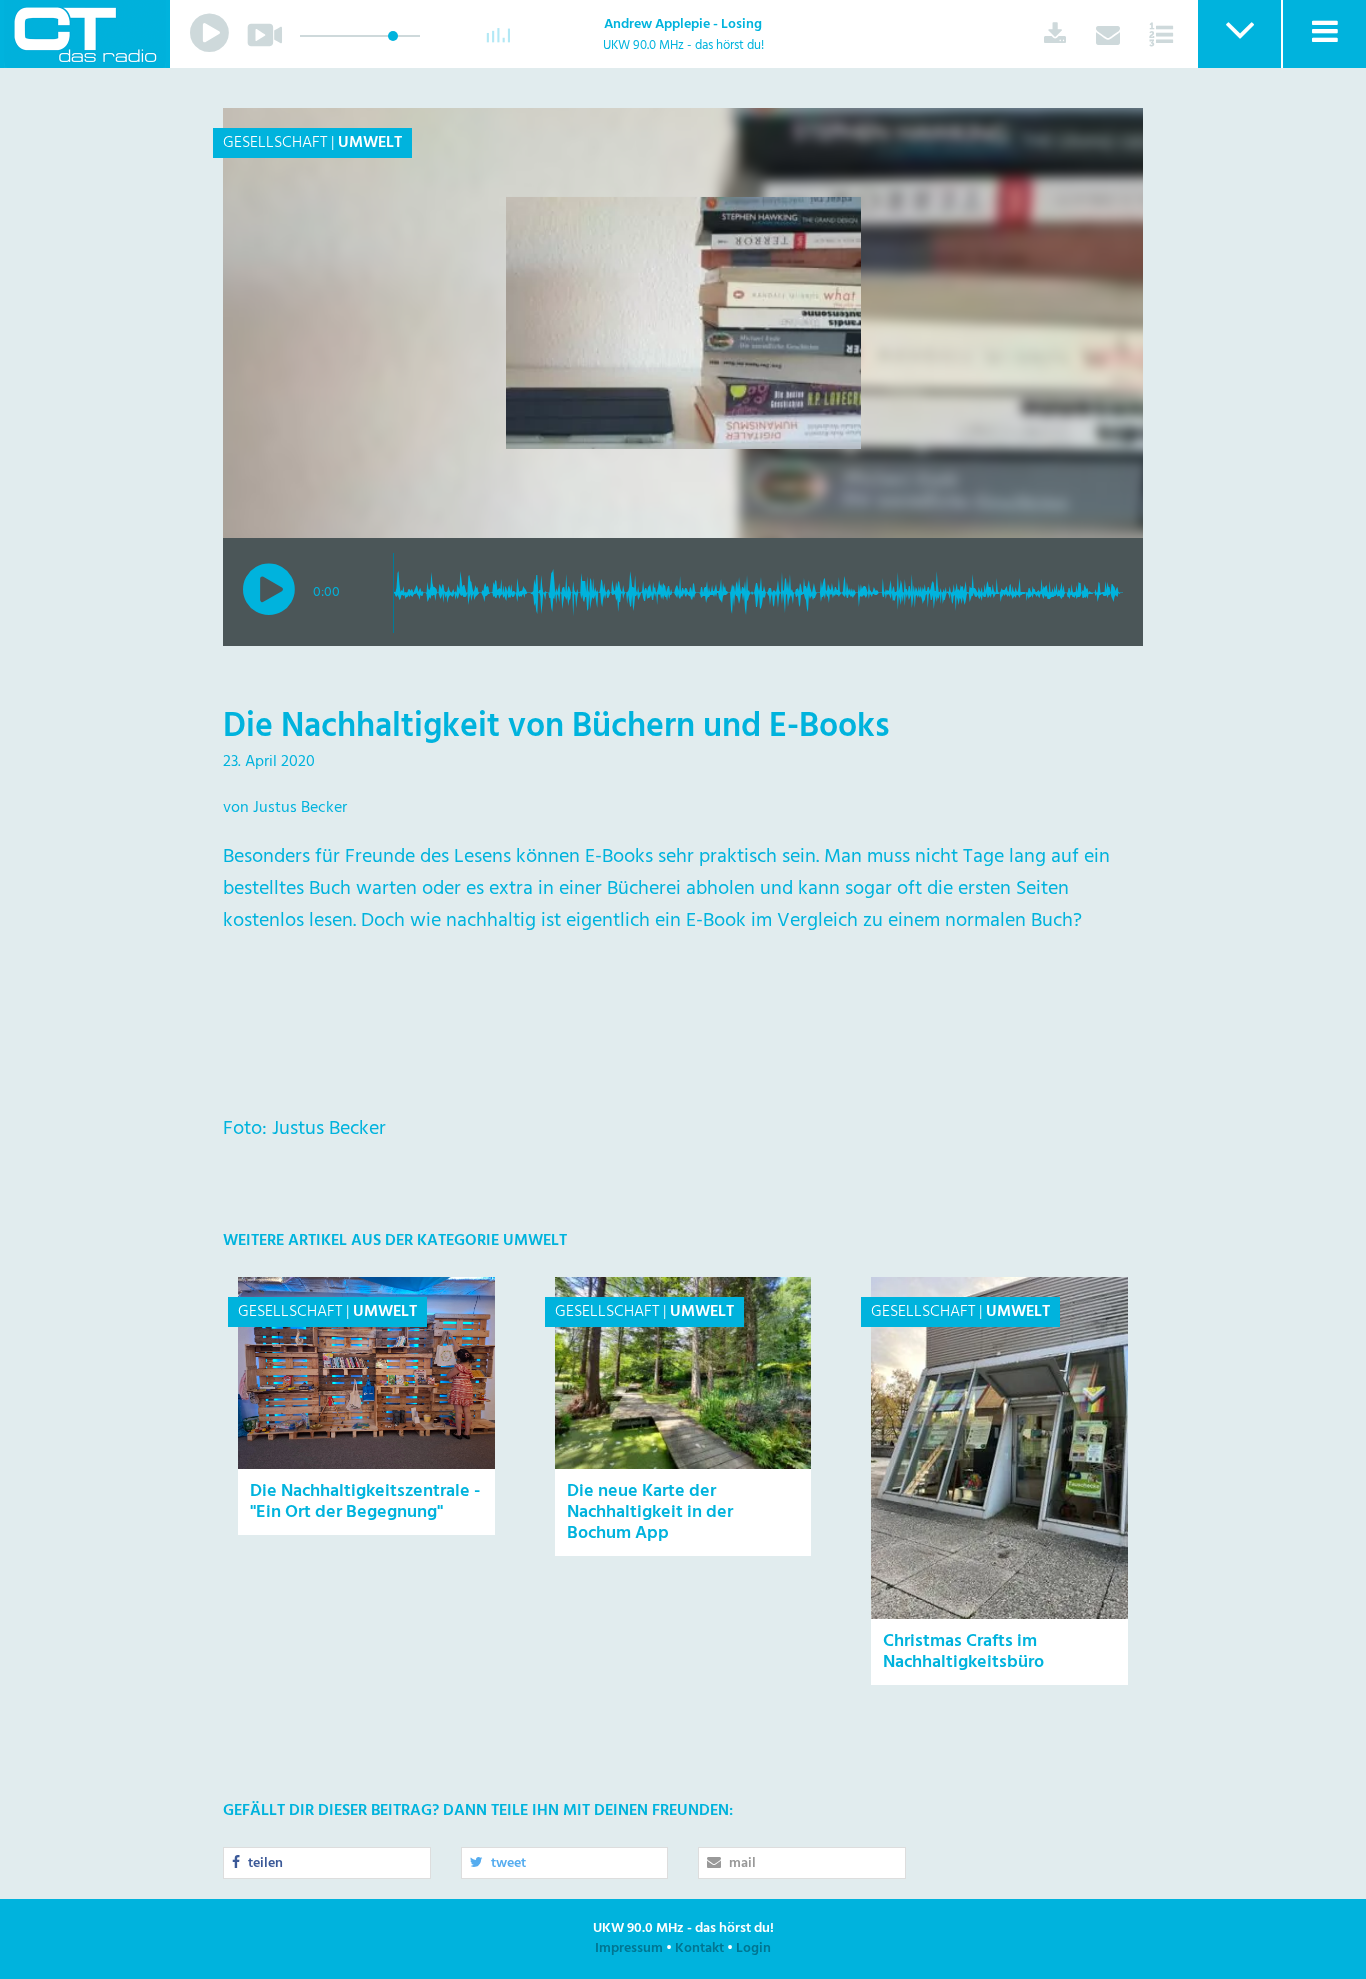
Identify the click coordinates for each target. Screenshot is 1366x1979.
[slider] (393, 36)
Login (753, 1948)
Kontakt (699, 1948)
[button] (1238, 34)
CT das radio (85, 34)
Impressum (629, 1948)
